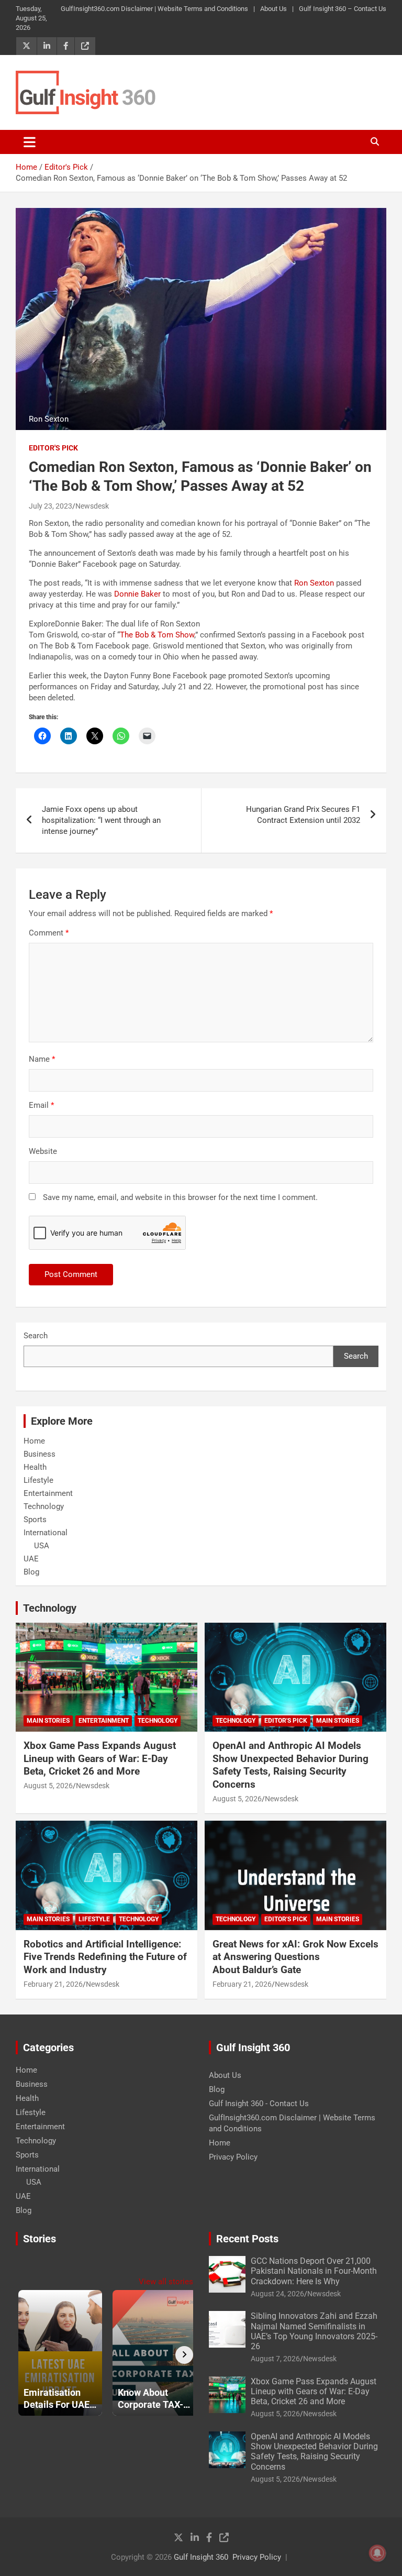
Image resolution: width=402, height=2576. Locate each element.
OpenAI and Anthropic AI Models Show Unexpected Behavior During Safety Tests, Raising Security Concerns (291, 1765)
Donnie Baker (137, 594)
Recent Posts (247, 2239)
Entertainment (48, 1493)
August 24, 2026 (277, 2294)
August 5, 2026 (48, 1786)
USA (42, 1546)
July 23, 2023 (51, 506)
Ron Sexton (314, 583)
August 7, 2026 (275, 2359)
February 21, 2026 (53, 1984)
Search (36, 1336)
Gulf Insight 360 (201, 2557)
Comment (49, 933)
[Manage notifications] (377, 2553)
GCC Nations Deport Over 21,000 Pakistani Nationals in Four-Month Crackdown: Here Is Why (314, 2271)
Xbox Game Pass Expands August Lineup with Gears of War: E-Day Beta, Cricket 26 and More (100, 1758)
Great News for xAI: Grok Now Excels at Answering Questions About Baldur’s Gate (295, 1957)
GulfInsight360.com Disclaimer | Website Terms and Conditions (154, 9)
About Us (273, 9)
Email (41, 1105)
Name (42, 1059)
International (46, 1533)
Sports (35, 1520)
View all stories (166, 2282)
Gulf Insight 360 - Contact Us (259, 2104)
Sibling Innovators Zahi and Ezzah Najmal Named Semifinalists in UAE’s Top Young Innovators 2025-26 (314, 2331)
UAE (31, 1559)
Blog (31, 1572)
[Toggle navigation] (30, 142)
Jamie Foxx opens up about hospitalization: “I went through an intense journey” (101, 820)
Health (35, 1467)
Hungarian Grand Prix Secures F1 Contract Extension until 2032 (303, 815)
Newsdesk (92, 506)
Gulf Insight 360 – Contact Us (343, 9)
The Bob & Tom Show (157, 635)
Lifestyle (38, 1480)
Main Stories (48, 1721)
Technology (44, 1506)
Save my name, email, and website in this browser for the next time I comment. (180, 1197)
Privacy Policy (233, 2157)
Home (34, 1441)
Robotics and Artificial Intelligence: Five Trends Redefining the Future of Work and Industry (105, 1957)
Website (43, 1151)
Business (40, 1454)
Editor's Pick (53, 448)
